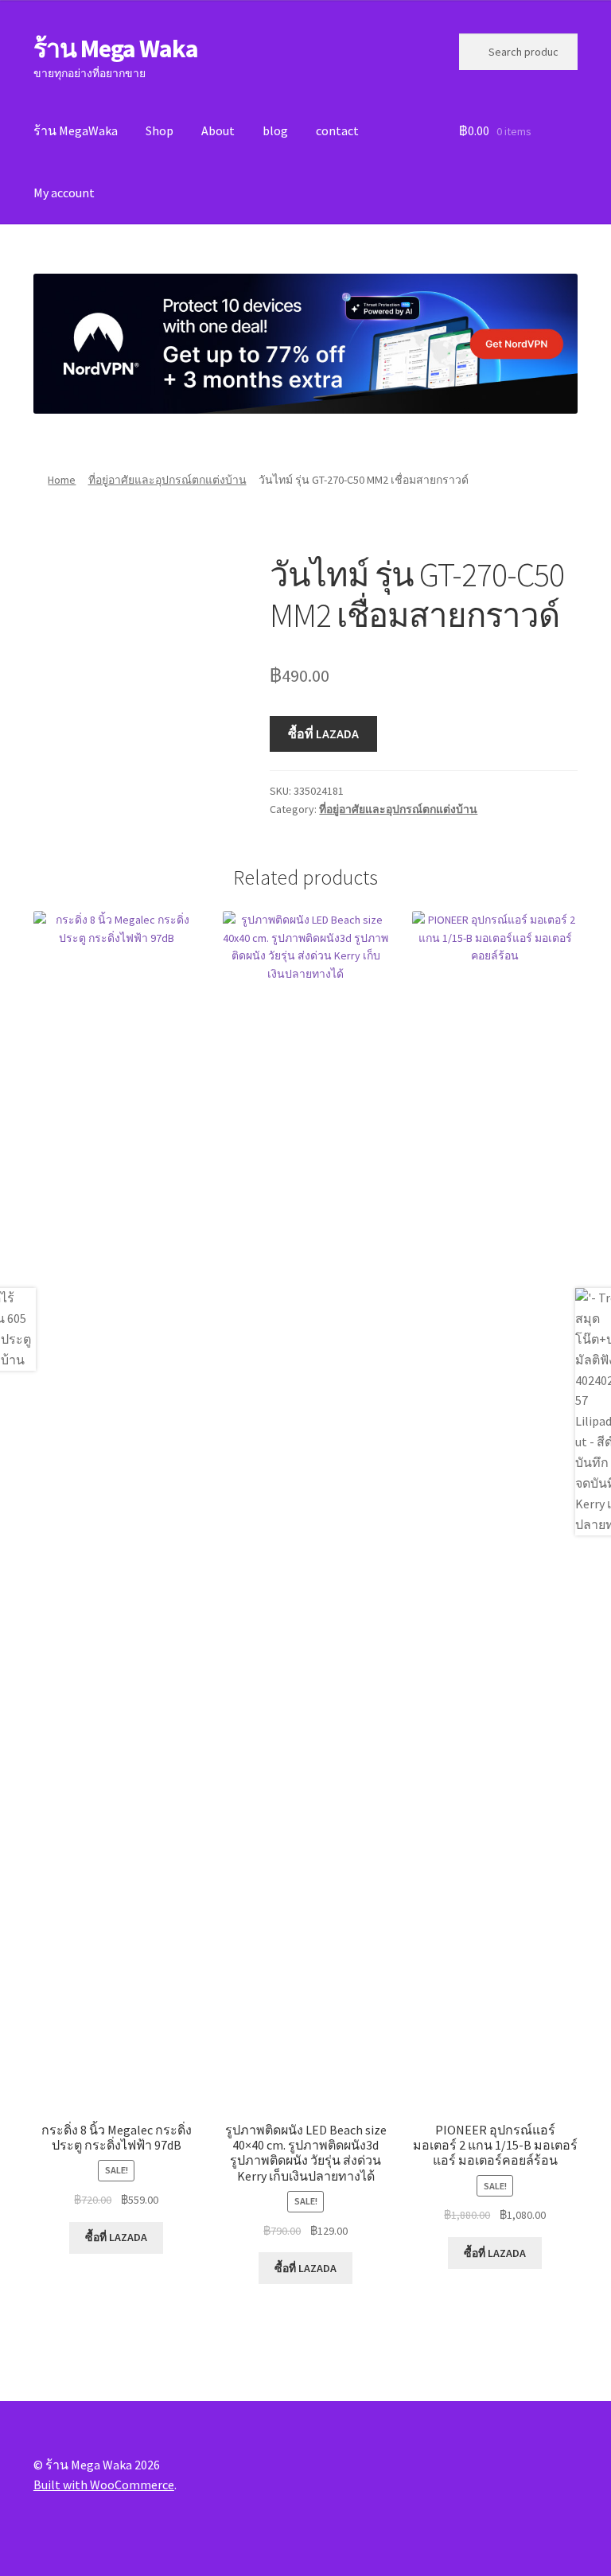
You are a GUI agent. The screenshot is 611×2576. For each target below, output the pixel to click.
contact (337, 130)
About (218, 130)
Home (62, 480)
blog (275, 130)
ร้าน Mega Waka (116, 49)
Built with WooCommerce (104, 2485)
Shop (160, 130)
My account (64, 193)
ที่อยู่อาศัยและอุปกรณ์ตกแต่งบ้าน (167, 480)
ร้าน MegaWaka (76, 130)
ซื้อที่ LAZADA (323, 733)
